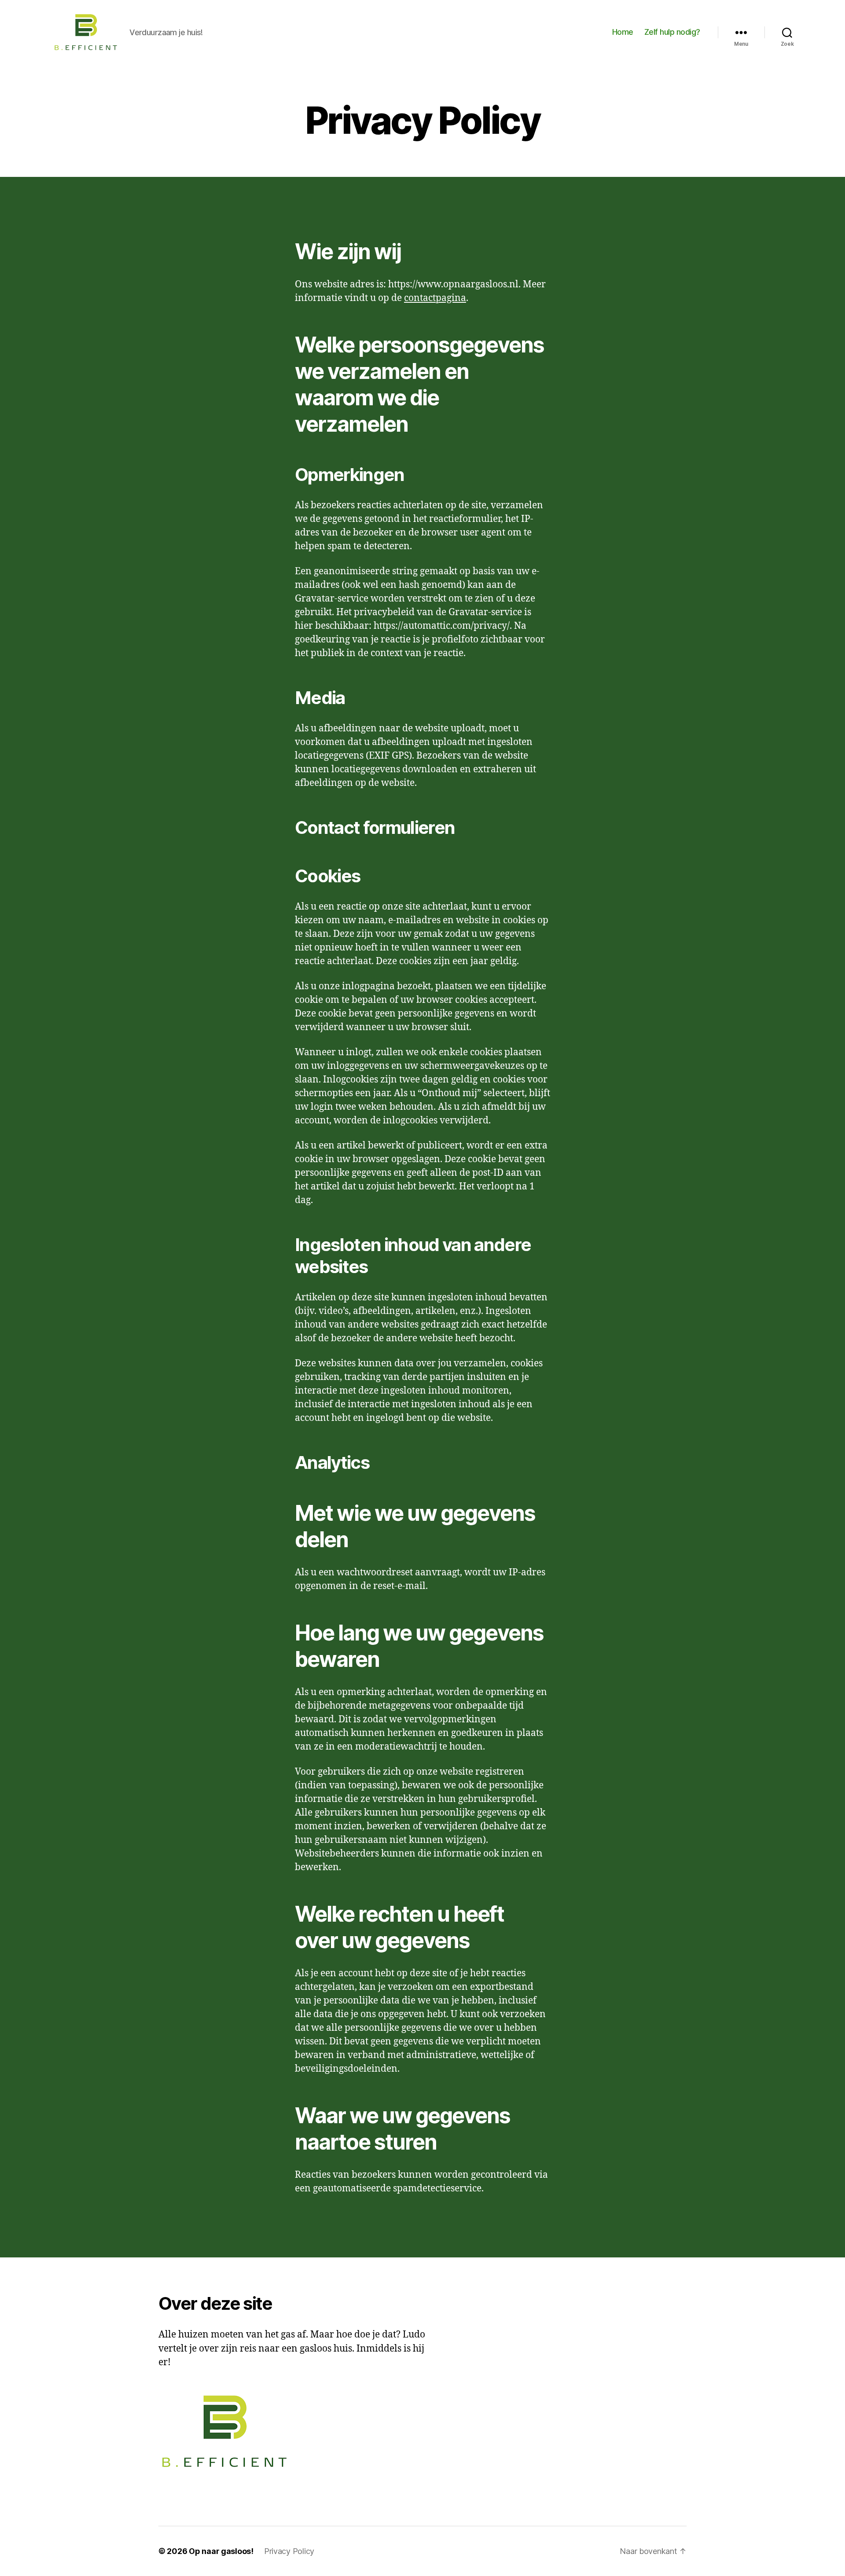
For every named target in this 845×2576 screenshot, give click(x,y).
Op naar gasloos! (221, 2551)
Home (623, 32)
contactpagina (435, 298)
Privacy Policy (289, 2551)
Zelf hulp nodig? (672, 32)
